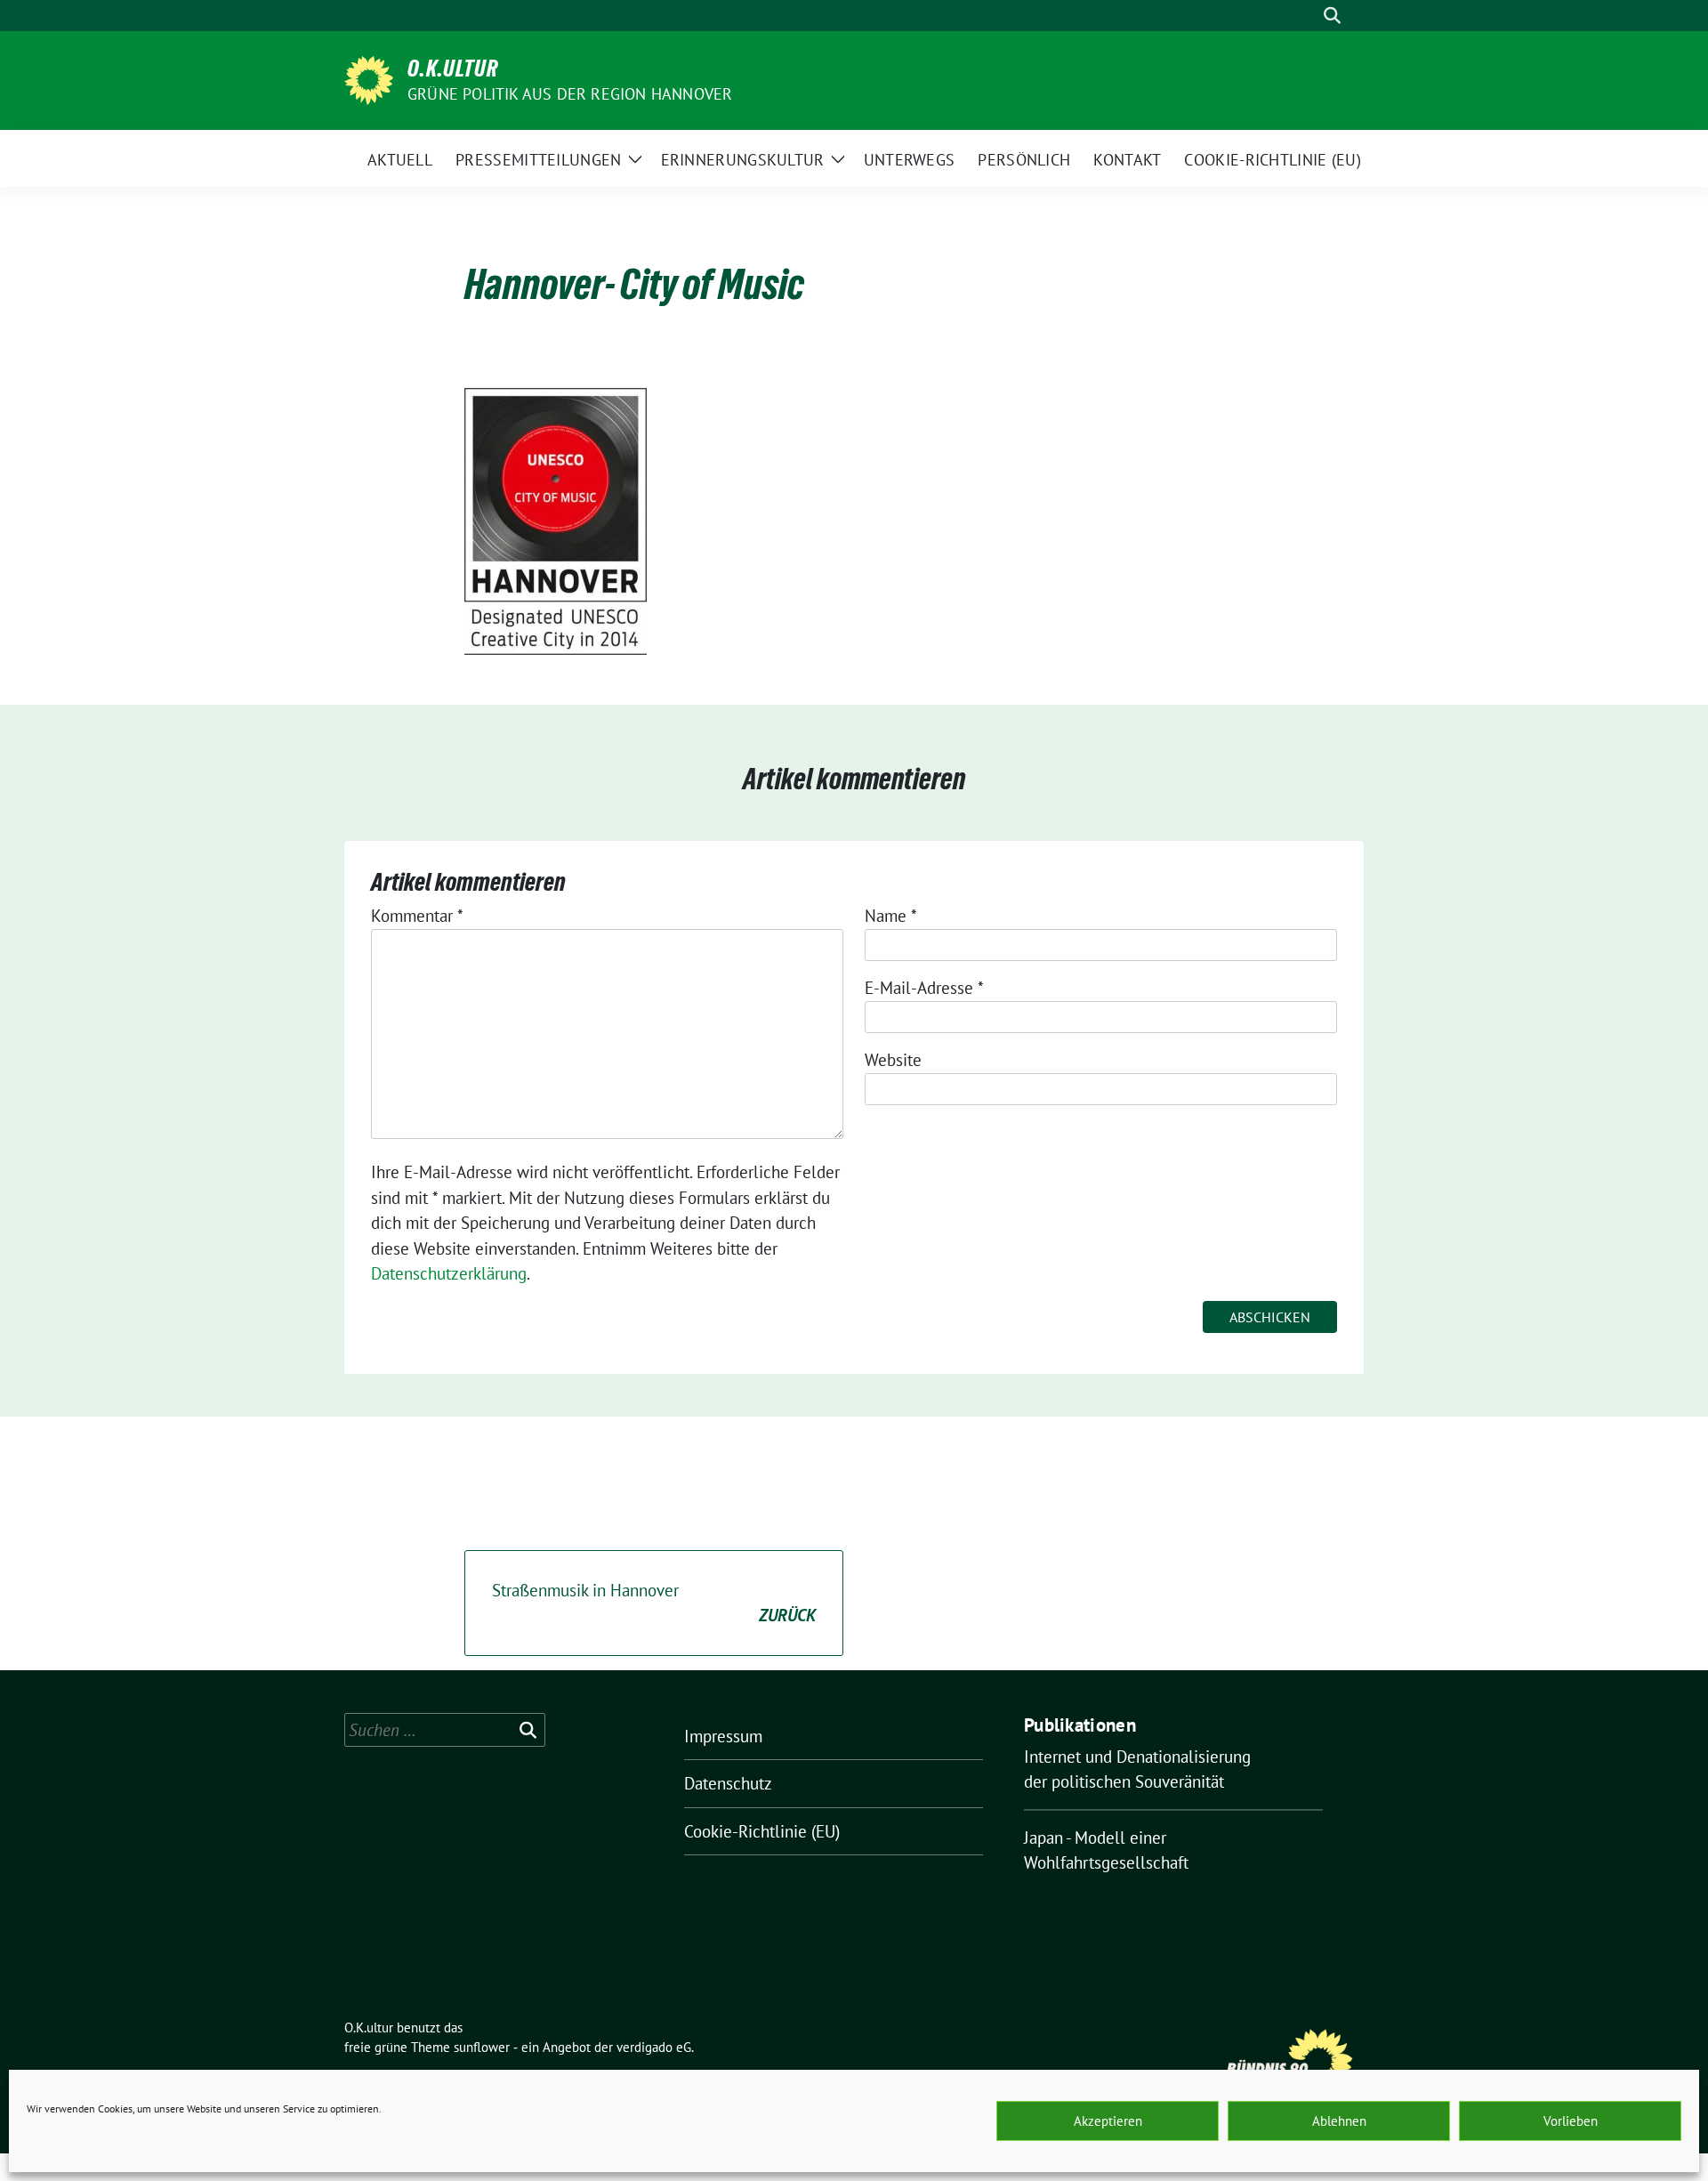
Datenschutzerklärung (449, 1273)
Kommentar (417, 916)
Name (891, 916)
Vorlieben (1571, 2121)
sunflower (482, 2047)
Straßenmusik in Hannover (654, 1603)
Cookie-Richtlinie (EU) (762, 1831)
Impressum (723, 1736)
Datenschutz (728, 1783)
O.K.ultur (453, 69)
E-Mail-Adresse (924, 988)
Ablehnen (1339, 2121)
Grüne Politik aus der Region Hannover (570, 94)
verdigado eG (654, 2047)
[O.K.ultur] (369, 78)
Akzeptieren (1108, 2121)
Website (893, 1060)
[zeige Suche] (1332, 16)
